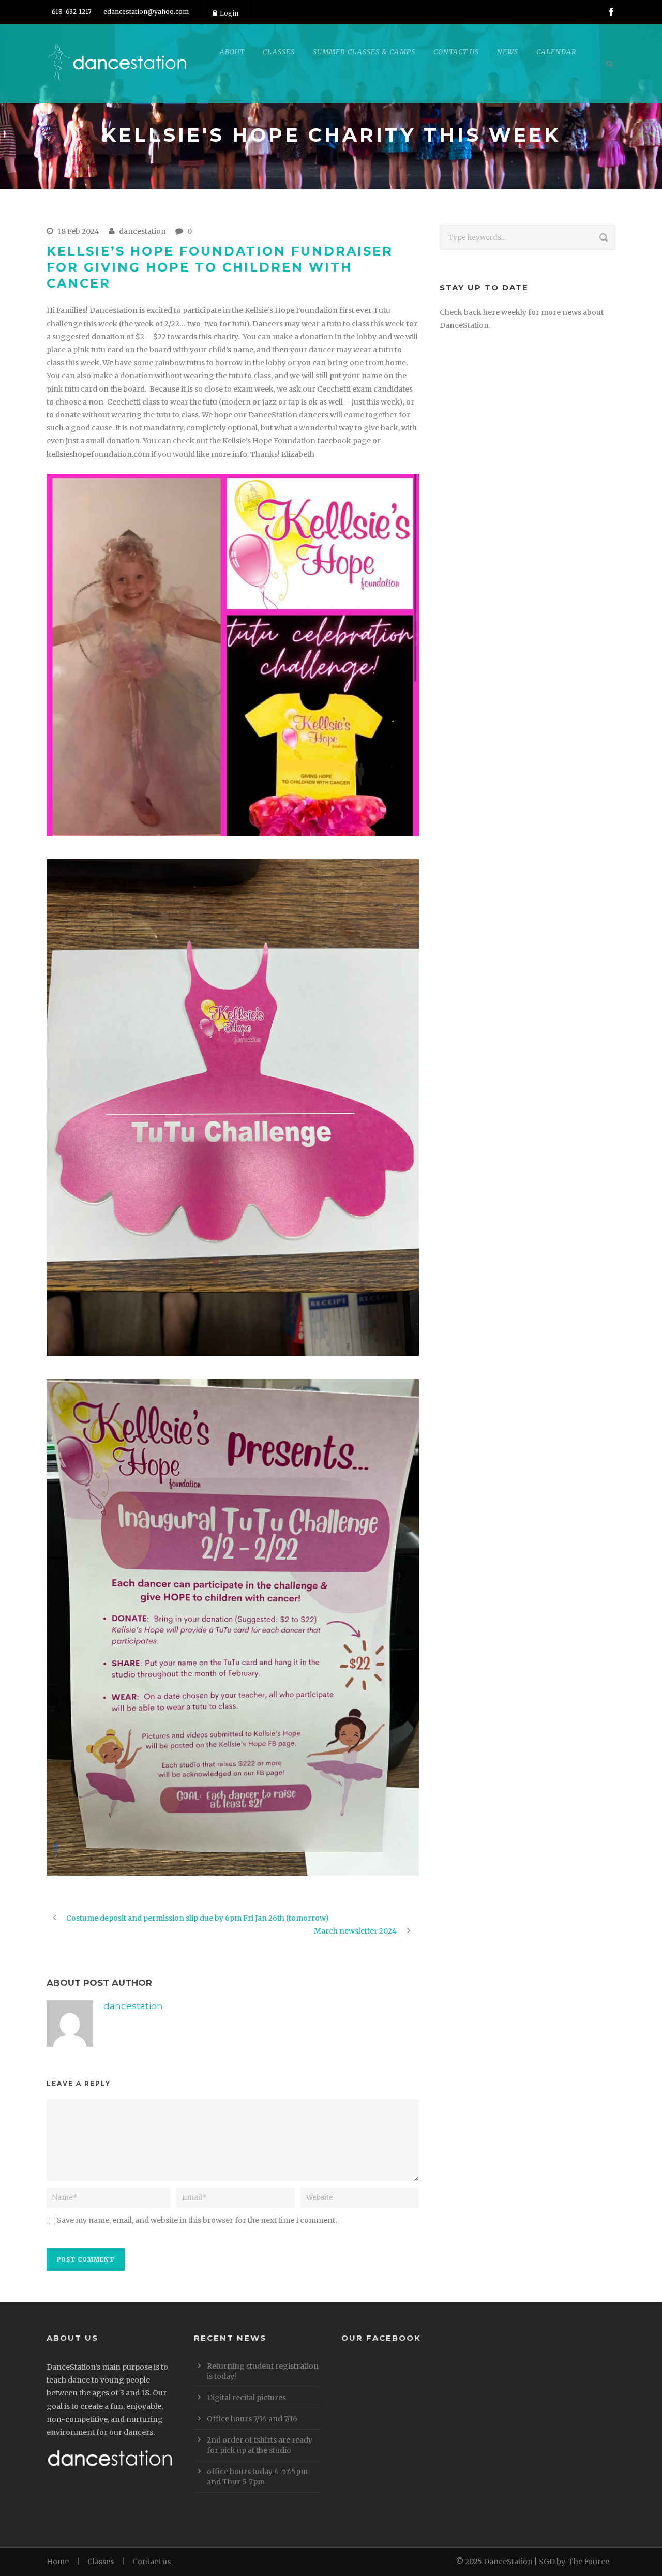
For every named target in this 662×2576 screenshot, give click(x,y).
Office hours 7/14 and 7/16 (252, 2419)
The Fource (589, 2562)
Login (229, 13)
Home (58, 2562)
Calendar (556, 52)
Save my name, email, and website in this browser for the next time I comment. (197, 2220)
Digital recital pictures (246, 2398)
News (508, 52)
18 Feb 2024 (78, 231)
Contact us (152, 2562)
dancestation (142, 231)
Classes (101, 2562)
